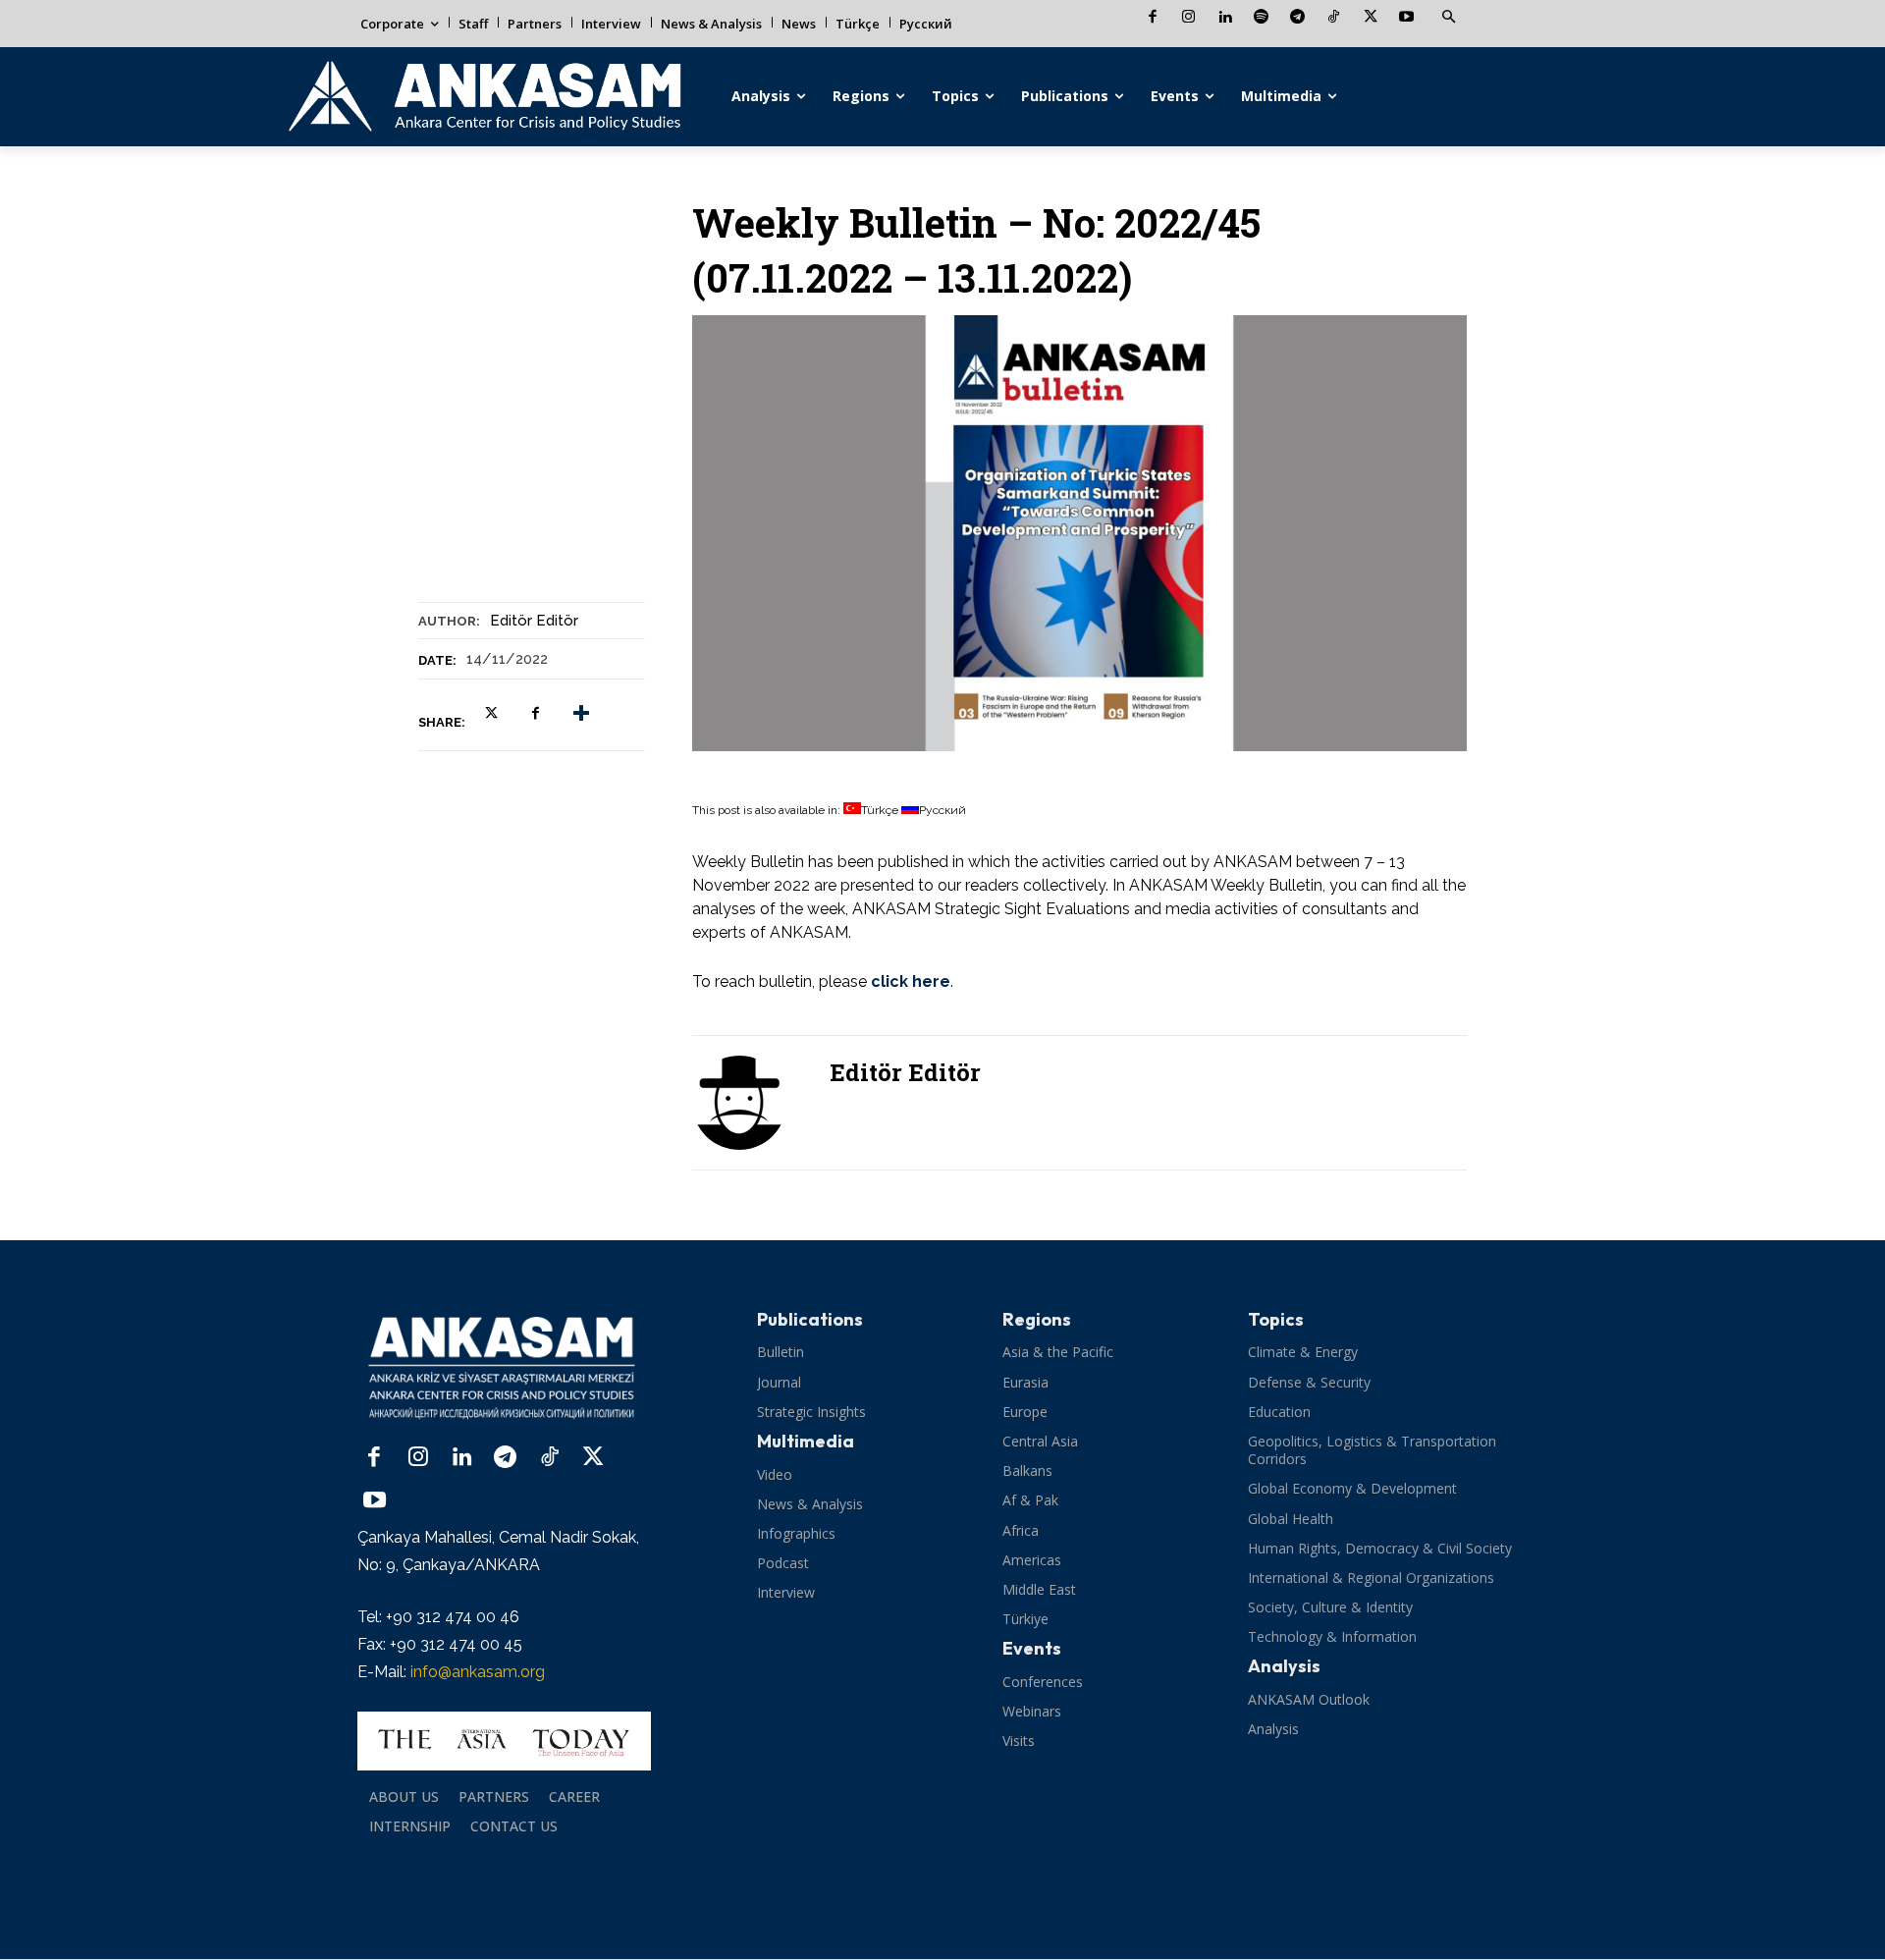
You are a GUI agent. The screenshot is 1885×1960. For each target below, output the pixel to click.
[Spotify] (1261, 18)
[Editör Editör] (751, 1103)
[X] (1370, 18)
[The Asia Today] (504, 1741)
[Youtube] (1406, 18)
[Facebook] (1152, 18)
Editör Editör (534, 621)
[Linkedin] (1225, 18)
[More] (581, 714)
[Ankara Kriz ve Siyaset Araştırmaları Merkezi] (484, 97)
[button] (1448, 18)
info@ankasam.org (478, 1672)
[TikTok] (1334, 18)
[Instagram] (1188, 18)
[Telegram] (1297, 18)
